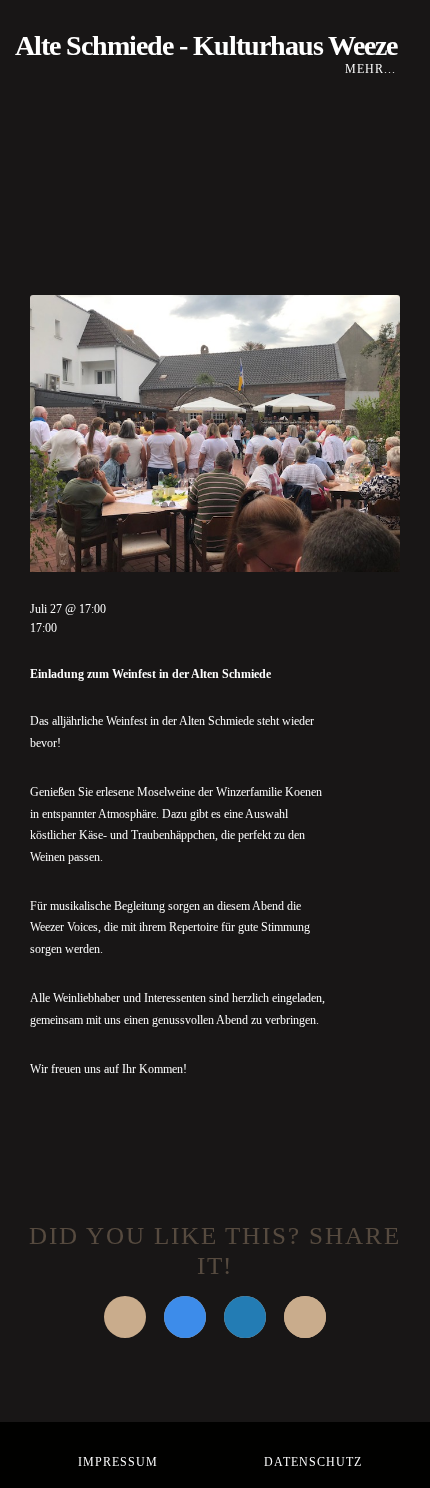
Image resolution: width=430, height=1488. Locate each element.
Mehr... (372, 69)
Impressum (118, 1462)
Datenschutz (313, 1462)
